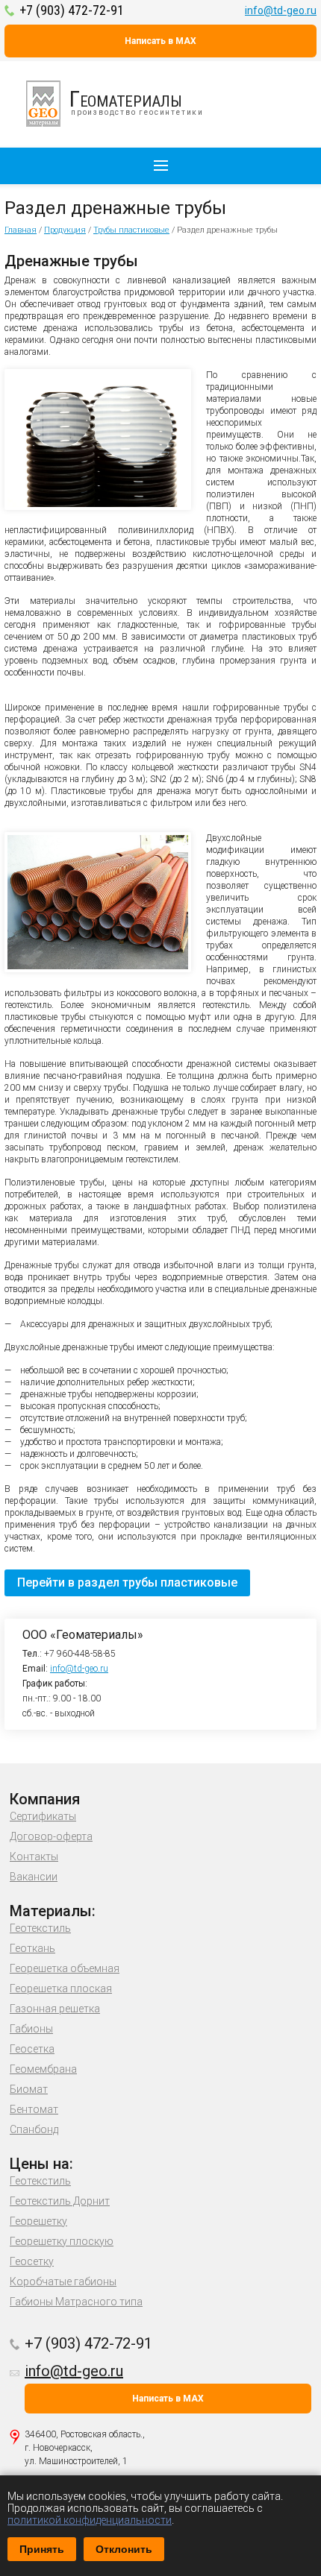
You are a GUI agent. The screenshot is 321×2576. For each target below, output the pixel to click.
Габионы (31, 2029)
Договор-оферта (51, 1836)
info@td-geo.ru (281, 10)
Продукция (65, 230)
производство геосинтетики (137, 101)
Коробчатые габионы (63, 2281)
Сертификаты (43, 1816)
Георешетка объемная (65, 1968)
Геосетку (32, 2261)
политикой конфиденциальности (90, 2520)
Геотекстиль (40, 1928)
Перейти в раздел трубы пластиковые (127, 1583)
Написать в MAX (160, 41)
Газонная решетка (55, 2009)
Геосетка (32, 2049)
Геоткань (32, 1948)
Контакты (34, 1857)
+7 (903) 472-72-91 (72, 10)
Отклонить (124, 2549)
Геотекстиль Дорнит (60, 2201)
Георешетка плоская (61, 1988)
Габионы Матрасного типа (76, 2302)
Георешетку (38, 2221)
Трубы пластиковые (131, 230)
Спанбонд (34, 2129)
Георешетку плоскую (62, 2241)
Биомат (29, 2089)
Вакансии (34, 1877)
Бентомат (34, 2109)
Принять (42, 2549)
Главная (21, 230)
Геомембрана (43, 2069)
